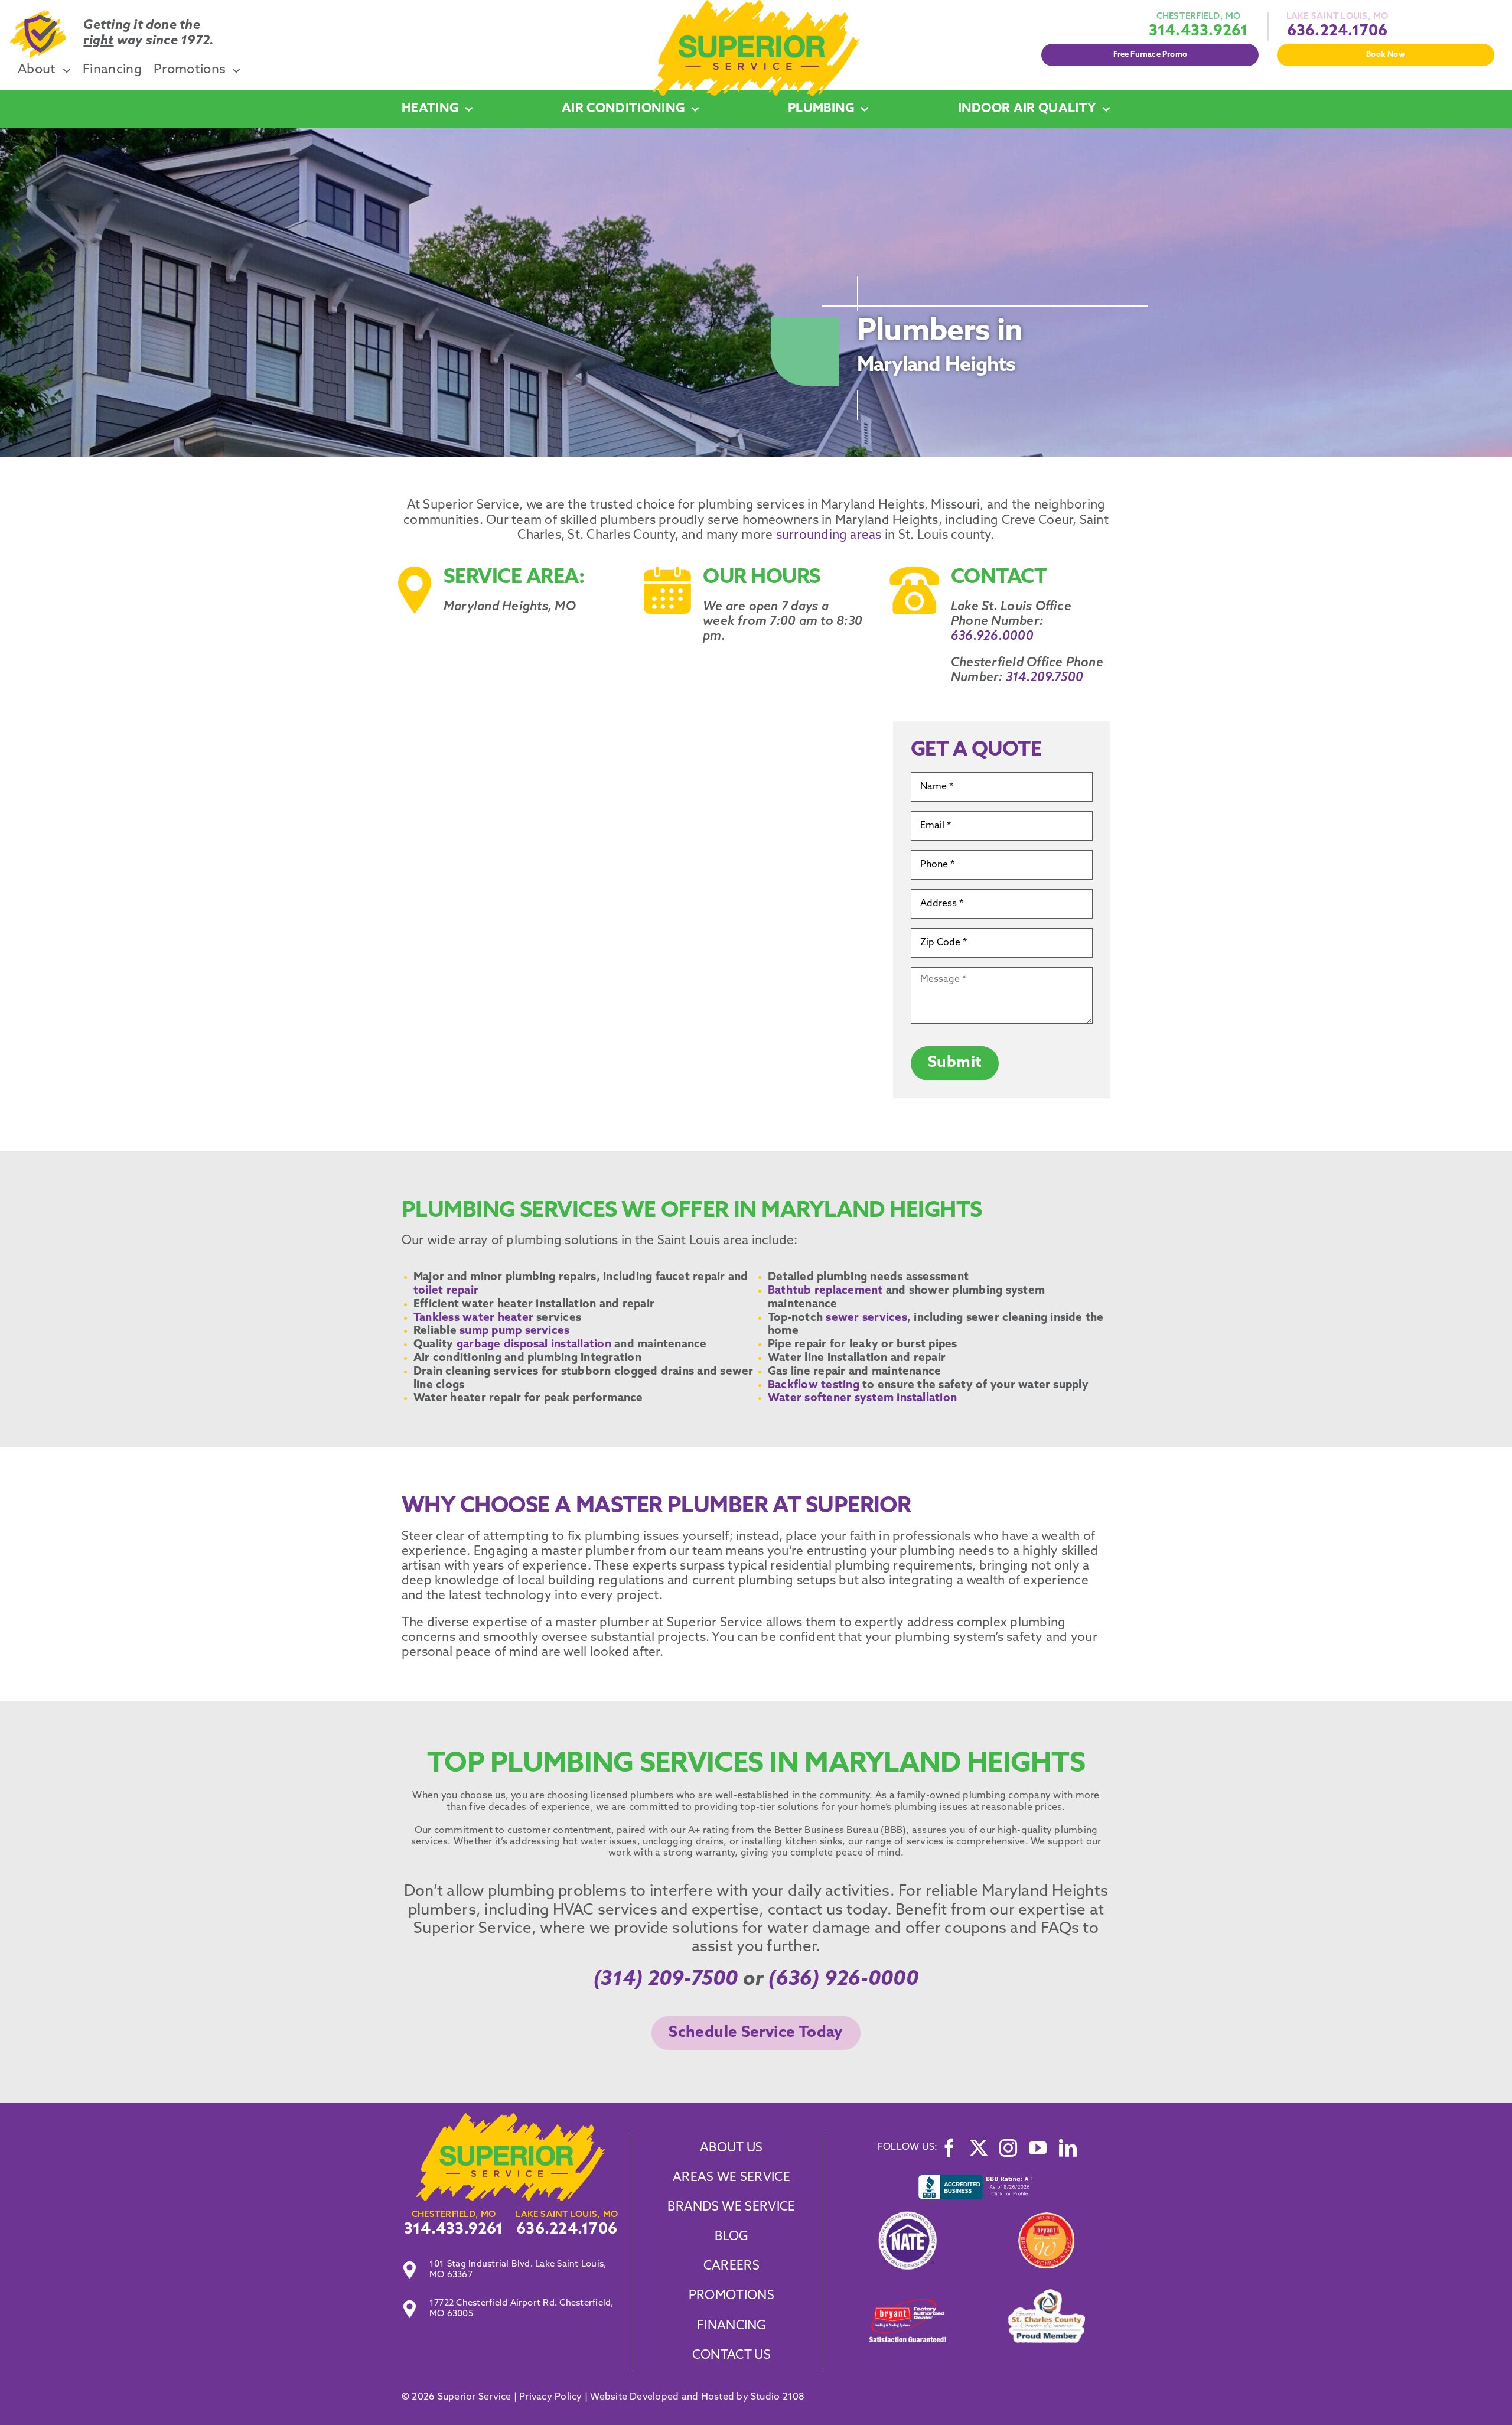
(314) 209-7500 (666, 1980)
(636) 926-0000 (843, 1980)
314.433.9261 (1199, 32)
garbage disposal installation (532, 1345)
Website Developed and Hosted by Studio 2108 (697, 2397)
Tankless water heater (473, 1318)
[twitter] (979, 2148)
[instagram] (1008, 2148)
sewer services (865, 1318)
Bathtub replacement (825, 1291)
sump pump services (513, 1331)
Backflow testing (814, 1386)
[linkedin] (1068, 2148)
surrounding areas (827, 536)
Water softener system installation (862, 1399)
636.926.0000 (992, 637)
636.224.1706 (1337, 32)
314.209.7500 (1045, 678)
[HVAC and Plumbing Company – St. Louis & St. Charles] (756, 5)
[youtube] (1038, 2148)
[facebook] (949, 2148)
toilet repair (447, 1291)
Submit (955, 1063)
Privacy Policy (550, 2397)
